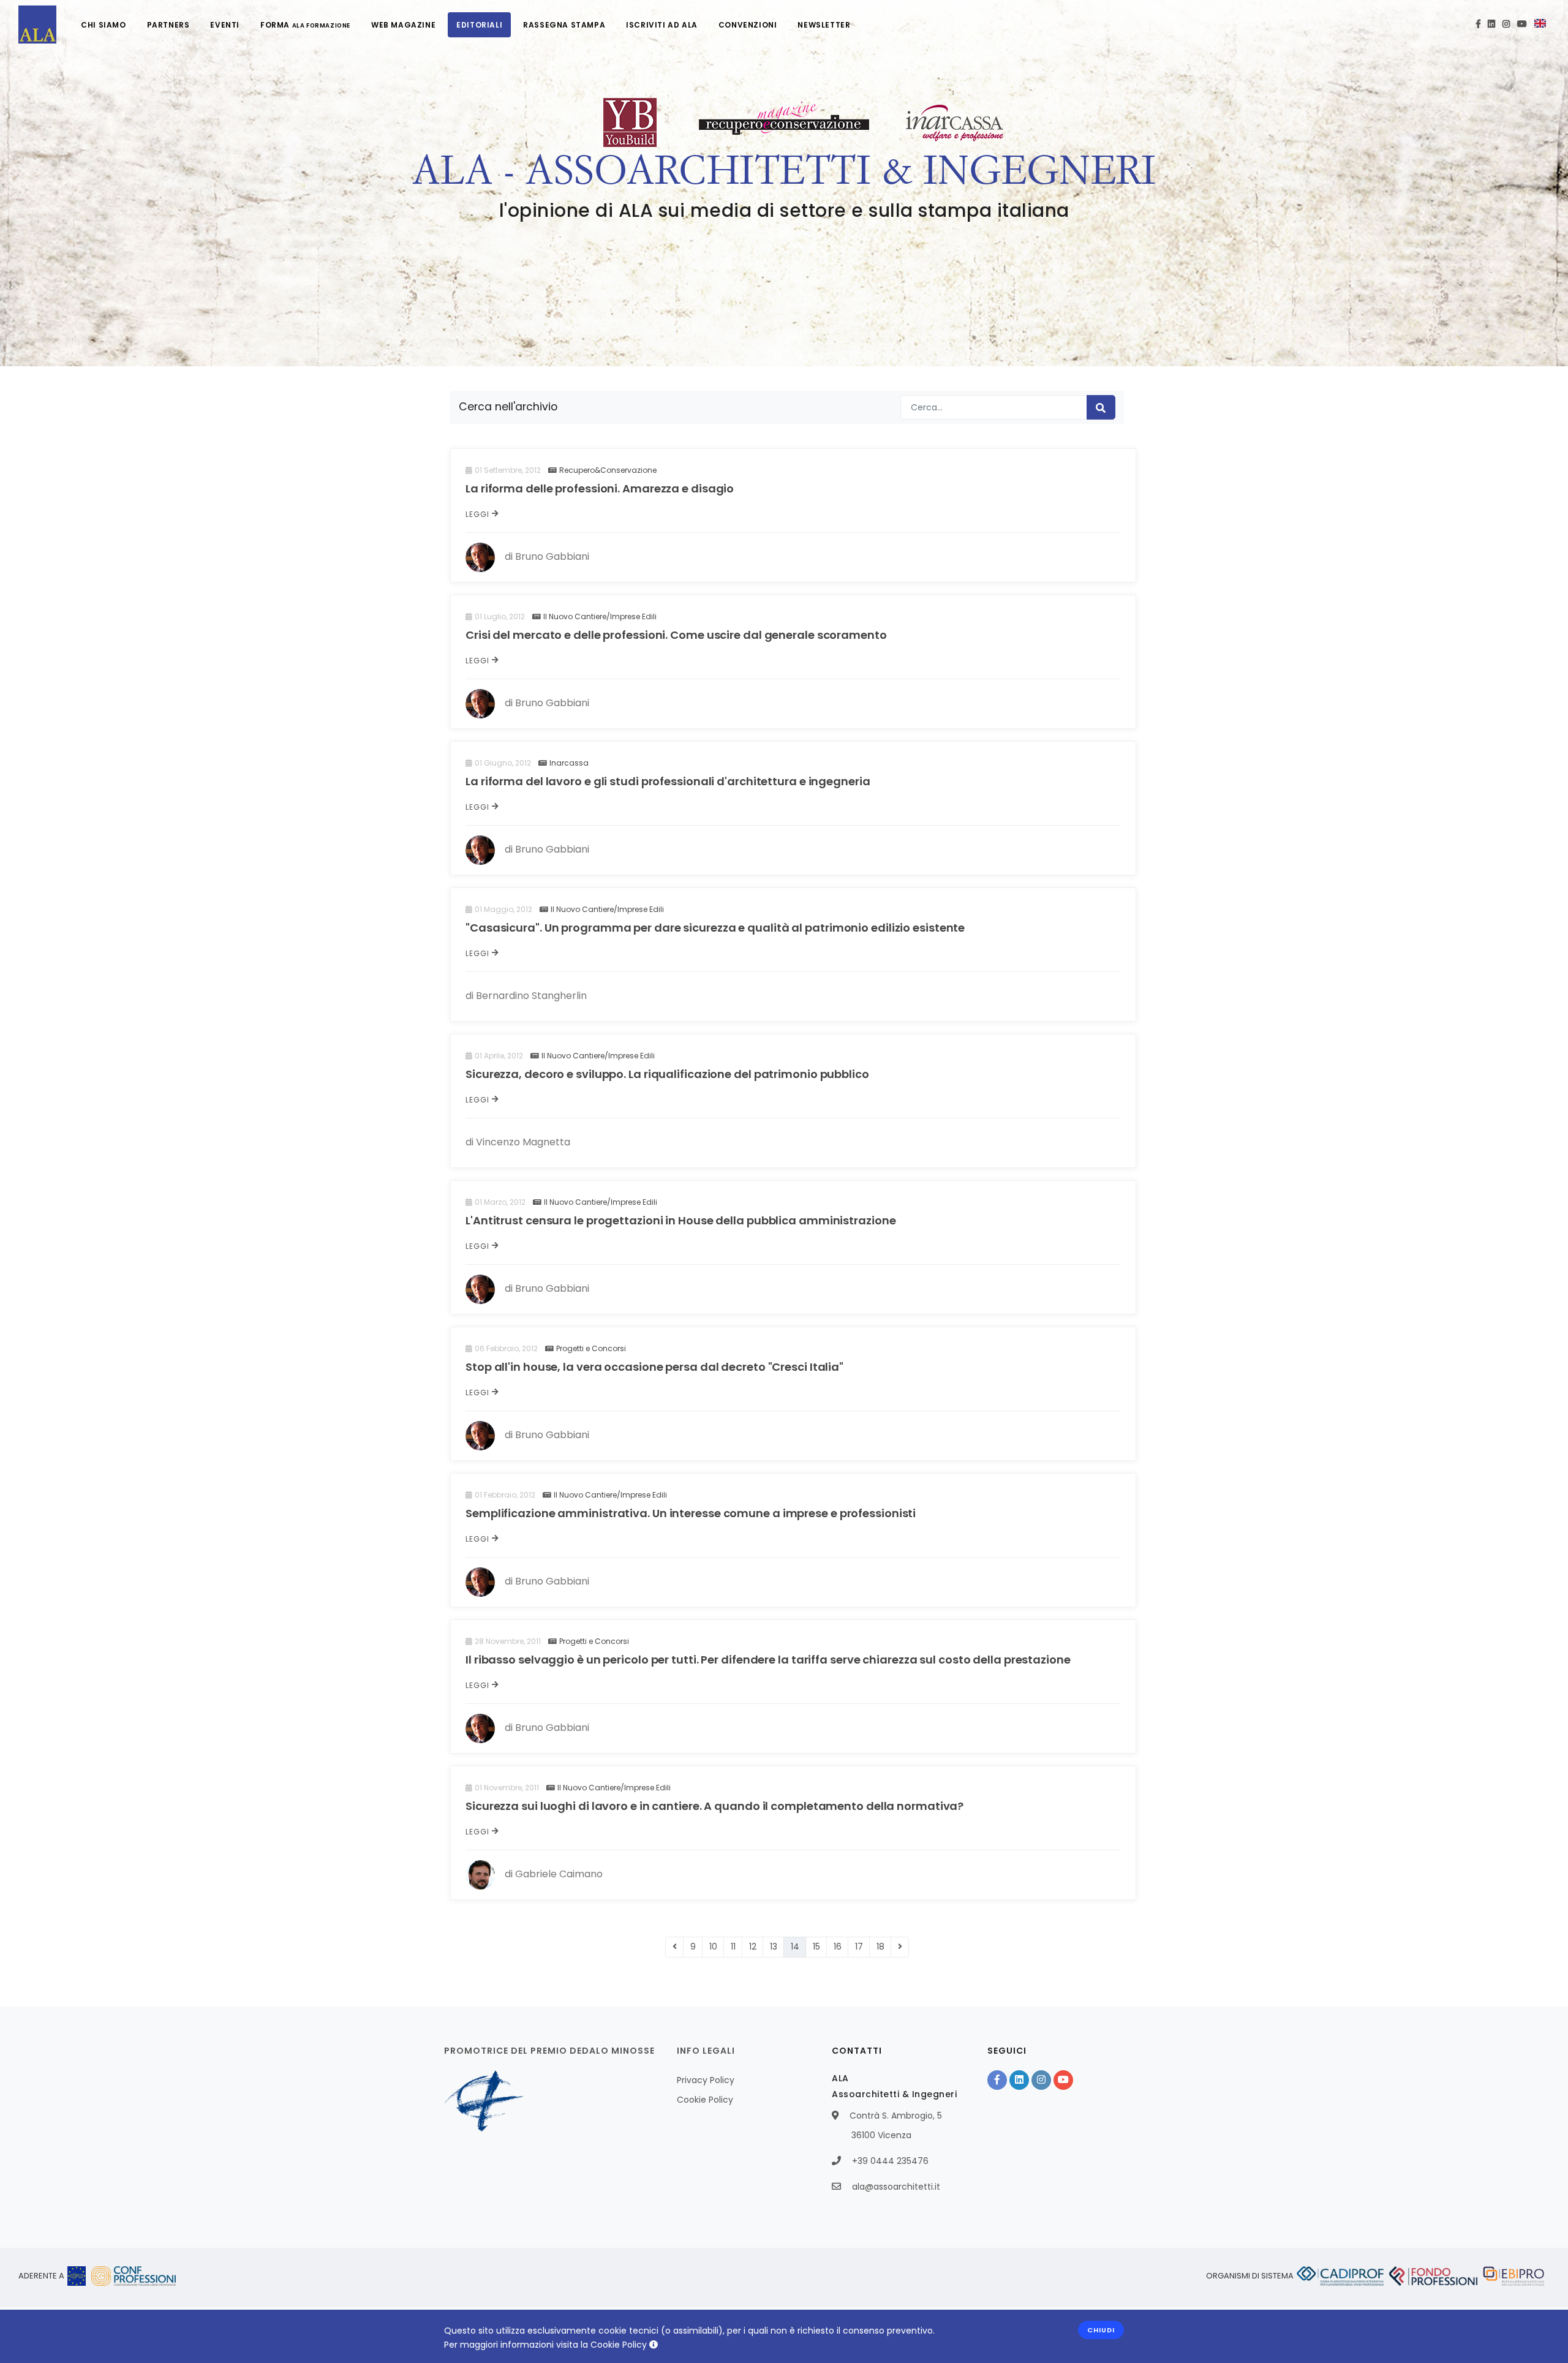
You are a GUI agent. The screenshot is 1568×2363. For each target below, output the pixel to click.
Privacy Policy (706, 2080)
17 (859, 1947)
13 (774, 1947)
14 (795, 1947)
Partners (168, 25)
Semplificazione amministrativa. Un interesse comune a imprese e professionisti (691, 1513)
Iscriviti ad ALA (662, 25)
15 (816, 1947)
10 (713, 1947)
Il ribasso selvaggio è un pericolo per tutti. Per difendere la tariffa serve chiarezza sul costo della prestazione (768, 1660)
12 (753, 1947)
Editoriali (479, 25)
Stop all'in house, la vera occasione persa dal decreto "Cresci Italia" (654, 1367)
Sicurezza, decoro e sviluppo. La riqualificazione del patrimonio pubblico (667, 1074)
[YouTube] (1522, 24)
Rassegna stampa (564, 25)
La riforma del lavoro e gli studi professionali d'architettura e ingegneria (668, 781)
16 (838, 1947)
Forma (305, 25)
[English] (1540, 24)
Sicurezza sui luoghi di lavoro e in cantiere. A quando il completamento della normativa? (714, 1806)
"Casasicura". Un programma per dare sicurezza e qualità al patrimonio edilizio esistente (715, 928)
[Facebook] (1478, 24)
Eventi (225, 25)
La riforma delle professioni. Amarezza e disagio (600, 488)
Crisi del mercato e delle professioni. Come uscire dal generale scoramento (676, 635)
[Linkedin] (1491, 24)
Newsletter (824, 25)
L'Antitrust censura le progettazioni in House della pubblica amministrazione (680, 1220)
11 (733, 1947)
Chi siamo (103, 25)
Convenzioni (748, 25)
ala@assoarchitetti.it (896, 2187)
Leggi (479, 514)
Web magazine (403, 25)
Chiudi (1101, 2330)
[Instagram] (1506, 24)
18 (880, 1947)
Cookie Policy (705, 2100)
